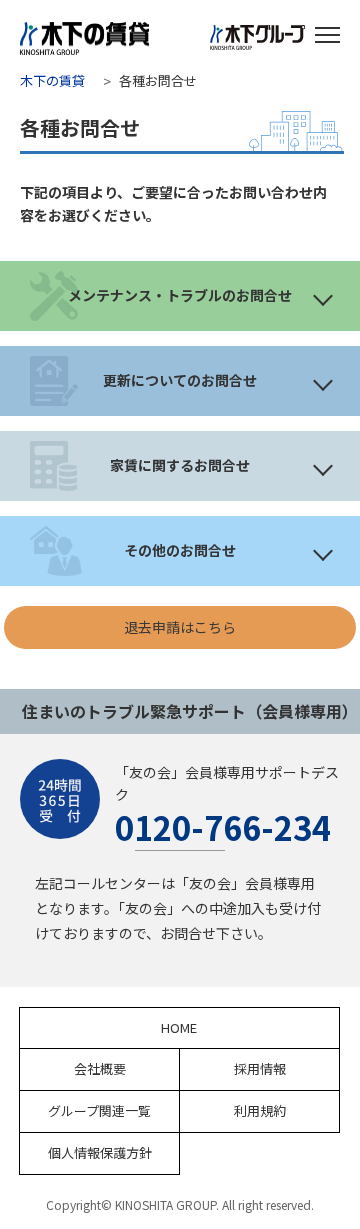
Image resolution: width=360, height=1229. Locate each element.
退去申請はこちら (180, 627)
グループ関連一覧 (99, 1110)
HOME (179, 1027)
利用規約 (260, 1110)
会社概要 (100, 1068)
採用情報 (260, 1068)
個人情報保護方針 (100, 1152)
